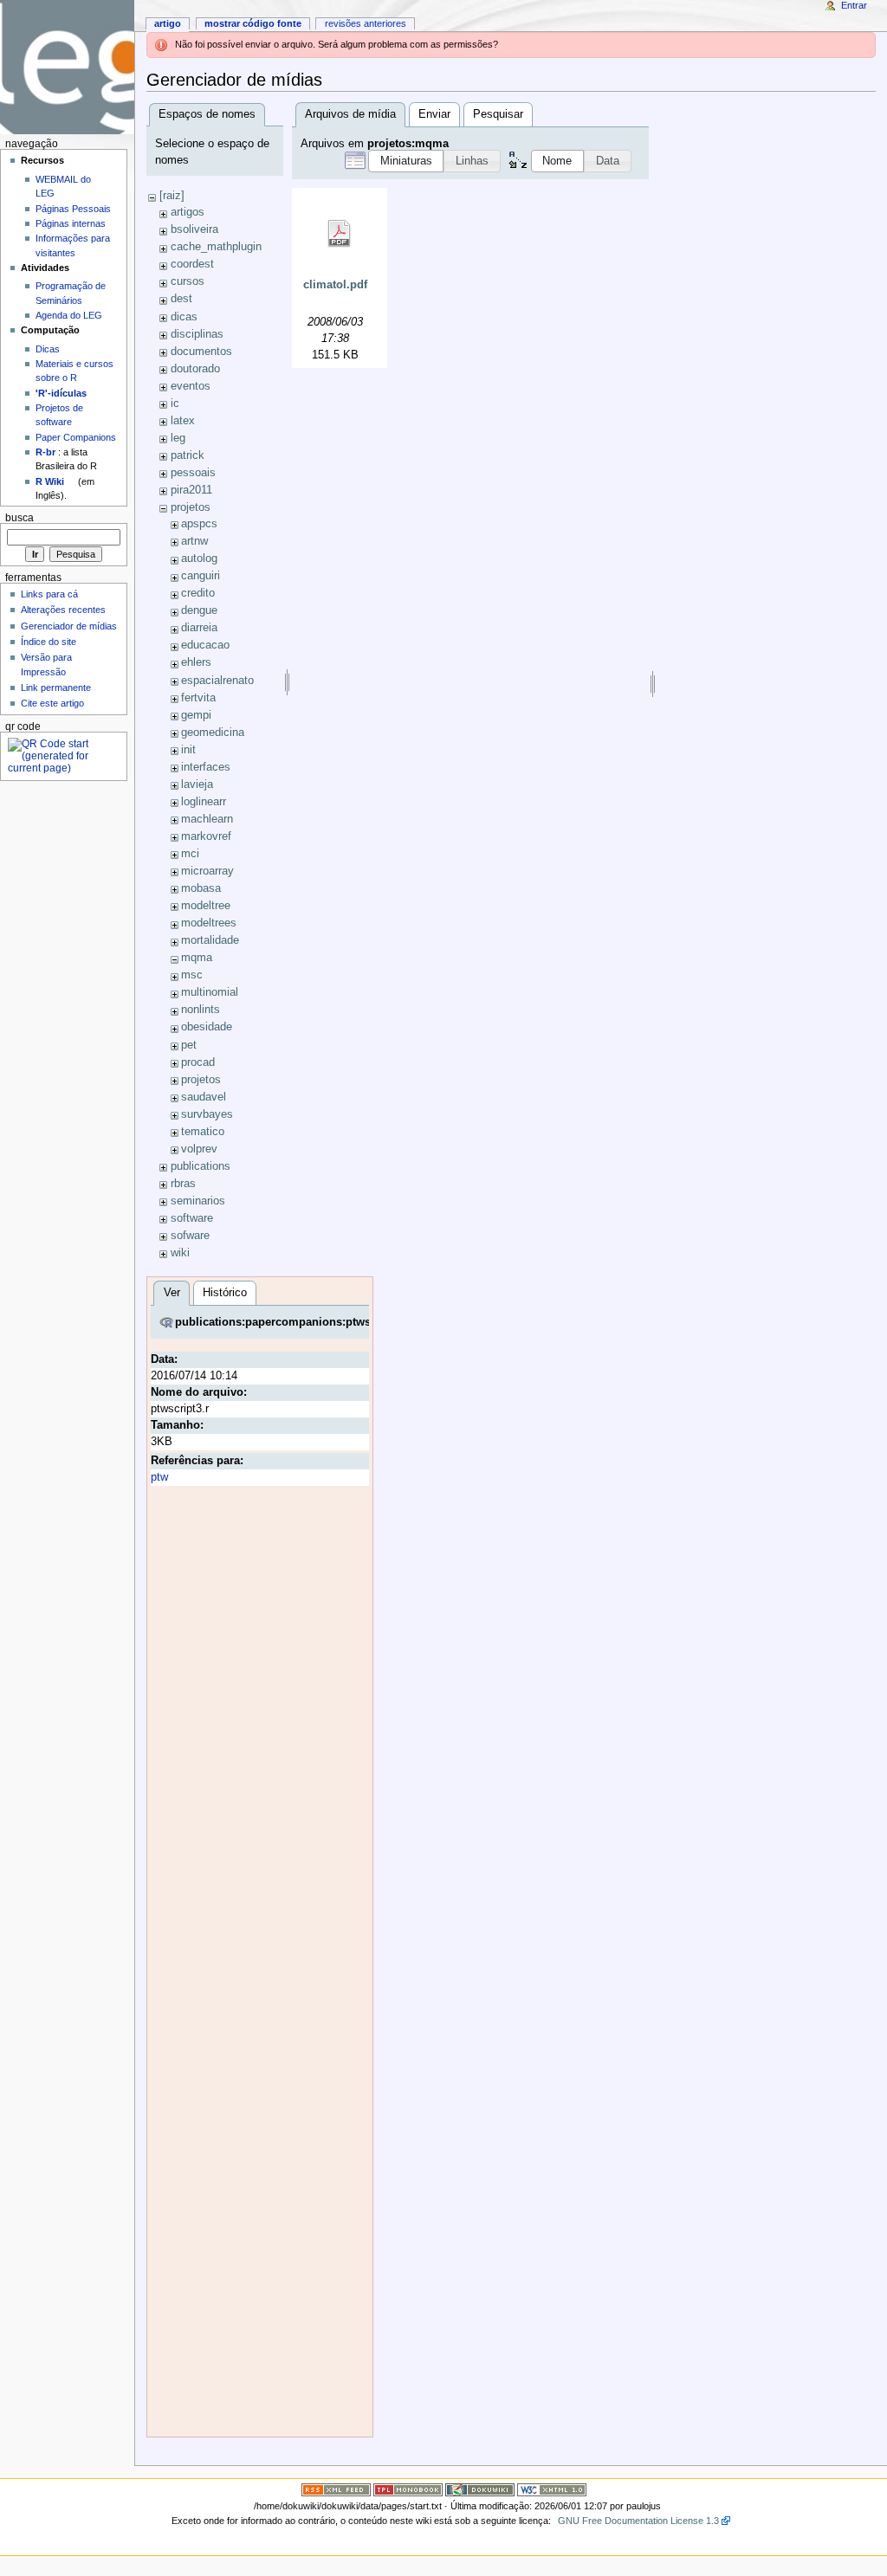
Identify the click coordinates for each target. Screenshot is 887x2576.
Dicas (48, 349)
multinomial (210, 992)
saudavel (204, 1097)
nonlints (201, 1010)
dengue (199, 610)
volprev (199, 1149)
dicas (184, 317)
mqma (197, 958)
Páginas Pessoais (73, 209)
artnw (194, 541)
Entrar (854, 5)
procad (198, 1062)
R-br (45, 452)
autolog (199, 558)
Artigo (168, 23)
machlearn (207, 819)
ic (175, 404)
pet (189, 1045)
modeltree (206, 906)
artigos (188, 212)
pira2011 (191, 490)
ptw (159, 1477)
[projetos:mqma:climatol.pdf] (340, 234)
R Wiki (50, 481)
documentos (201, 352)
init (188, 750)
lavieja (197, 784)
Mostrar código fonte (253, 23)
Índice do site (49, 642)
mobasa (201, 888)
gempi (196, 715)
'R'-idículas (61, 393)
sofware (190, 1236)
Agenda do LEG (69, 315)
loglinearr (204, 802)
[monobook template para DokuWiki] (408, 2489)
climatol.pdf (335, 285)
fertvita (198, 698)
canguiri (201, 576)
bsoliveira (194, 229)
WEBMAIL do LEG (63, 186)
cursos (188, 281)
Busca (19, 518)
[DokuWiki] (480, 2489)
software (192, 1218)
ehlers (196, 662)
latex (183, 421)
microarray (207, 871)
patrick (188, 455)
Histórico (225, 1293)
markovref (206, 836)
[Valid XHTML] (552, 2489)
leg (178, 438)
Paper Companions (76, 437)
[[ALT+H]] (67, 67)
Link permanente (56, 688)
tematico (203, 1132)
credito (198, 593)
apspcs (199, 524)
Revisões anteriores (366, 23)
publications (201, 1166)
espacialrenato (217, 681)
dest (181, 299)
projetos (191, 507)
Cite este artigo (52, 703)
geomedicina (213, 733)
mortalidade (210, 940)
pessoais (193, 473)
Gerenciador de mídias (69, 626)
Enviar (434, 114)
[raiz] (172, 196)
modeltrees (209, 923)
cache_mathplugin (216, 247)
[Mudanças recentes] (336, 2489)
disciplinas (197, 334)
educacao (205, 645)
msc (192, 975)
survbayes (207, 1114)
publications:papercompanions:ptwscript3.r (292, 1322)
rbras (183, 1184)
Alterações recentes (63, 610)
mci (190, 854)
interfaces (206, 767)
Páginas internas (71, 223)
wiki (180, 1253)
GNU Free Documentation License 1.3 (638, 2521)
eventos (191, 386)
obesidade (207, 1027)
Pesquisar (498, 114)
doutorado (195, 369)
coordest (192, 264)
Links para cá (49, 594)
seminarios (198, 1201)
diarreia (199, 628)
